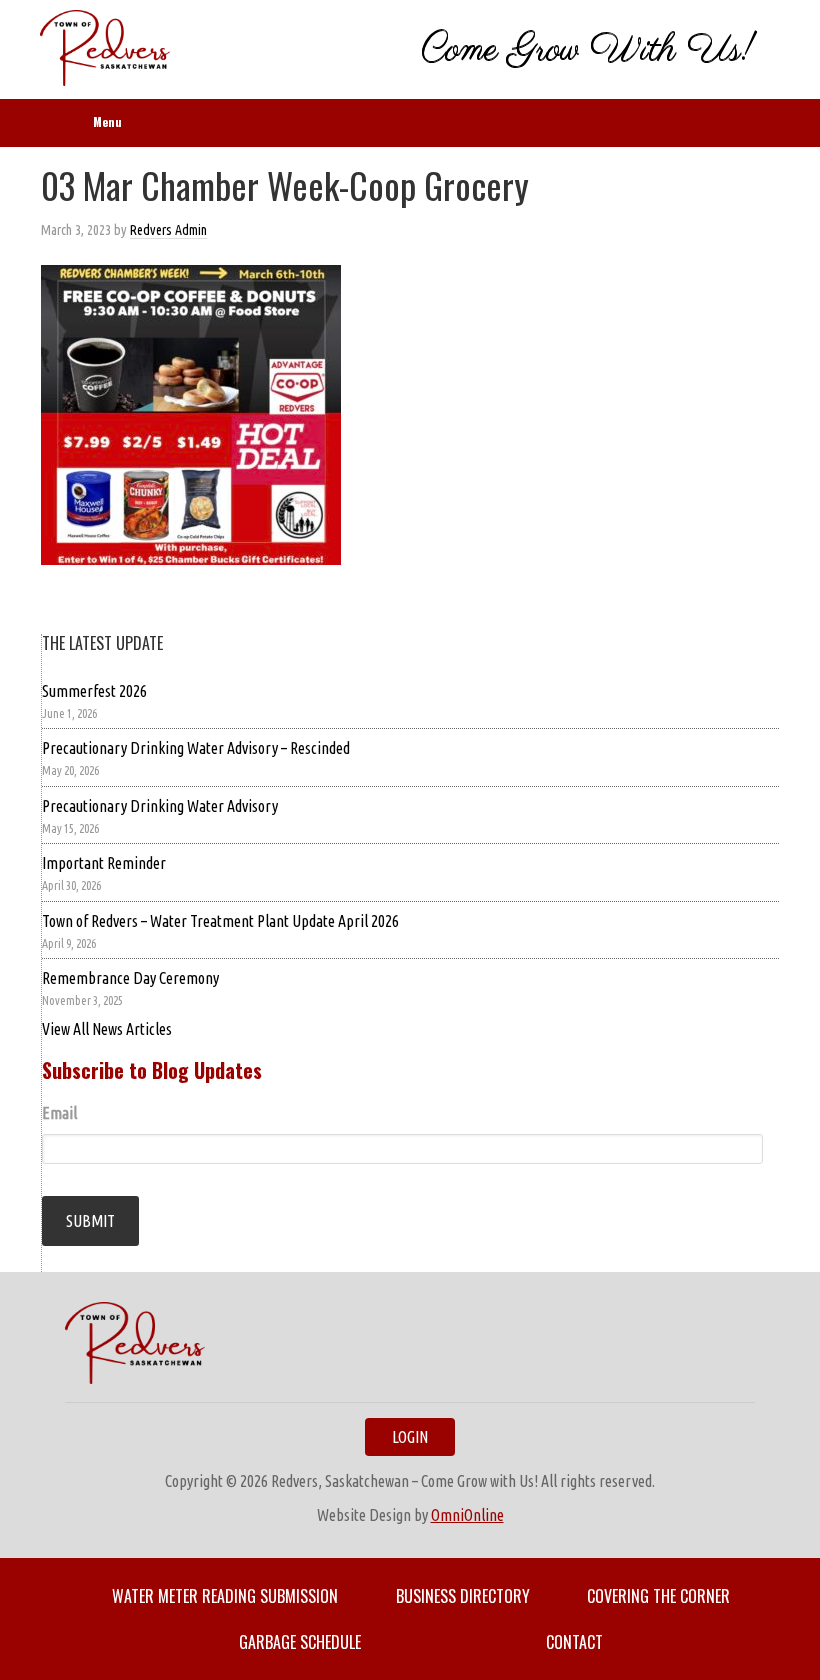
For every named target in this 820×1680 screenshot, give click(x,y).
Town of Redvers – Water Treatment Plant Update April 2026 (220, 921)
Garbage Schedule (300, 1642)
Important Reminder (104, 863)
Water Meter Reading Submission (225, 1596)
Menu (107, 121)
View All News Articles (107, 1029)
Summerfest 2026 (94, 691)
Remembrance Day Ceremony (130, 978)
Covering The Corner (658, 1596)
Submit (90, 1221)
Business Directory (463, 1596)
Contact (574, 1642)
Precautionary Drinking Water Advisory (160, 806)
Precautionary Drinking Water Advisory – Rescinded (196, 748)
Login (410, 1437)
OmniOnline (467, 1515)
